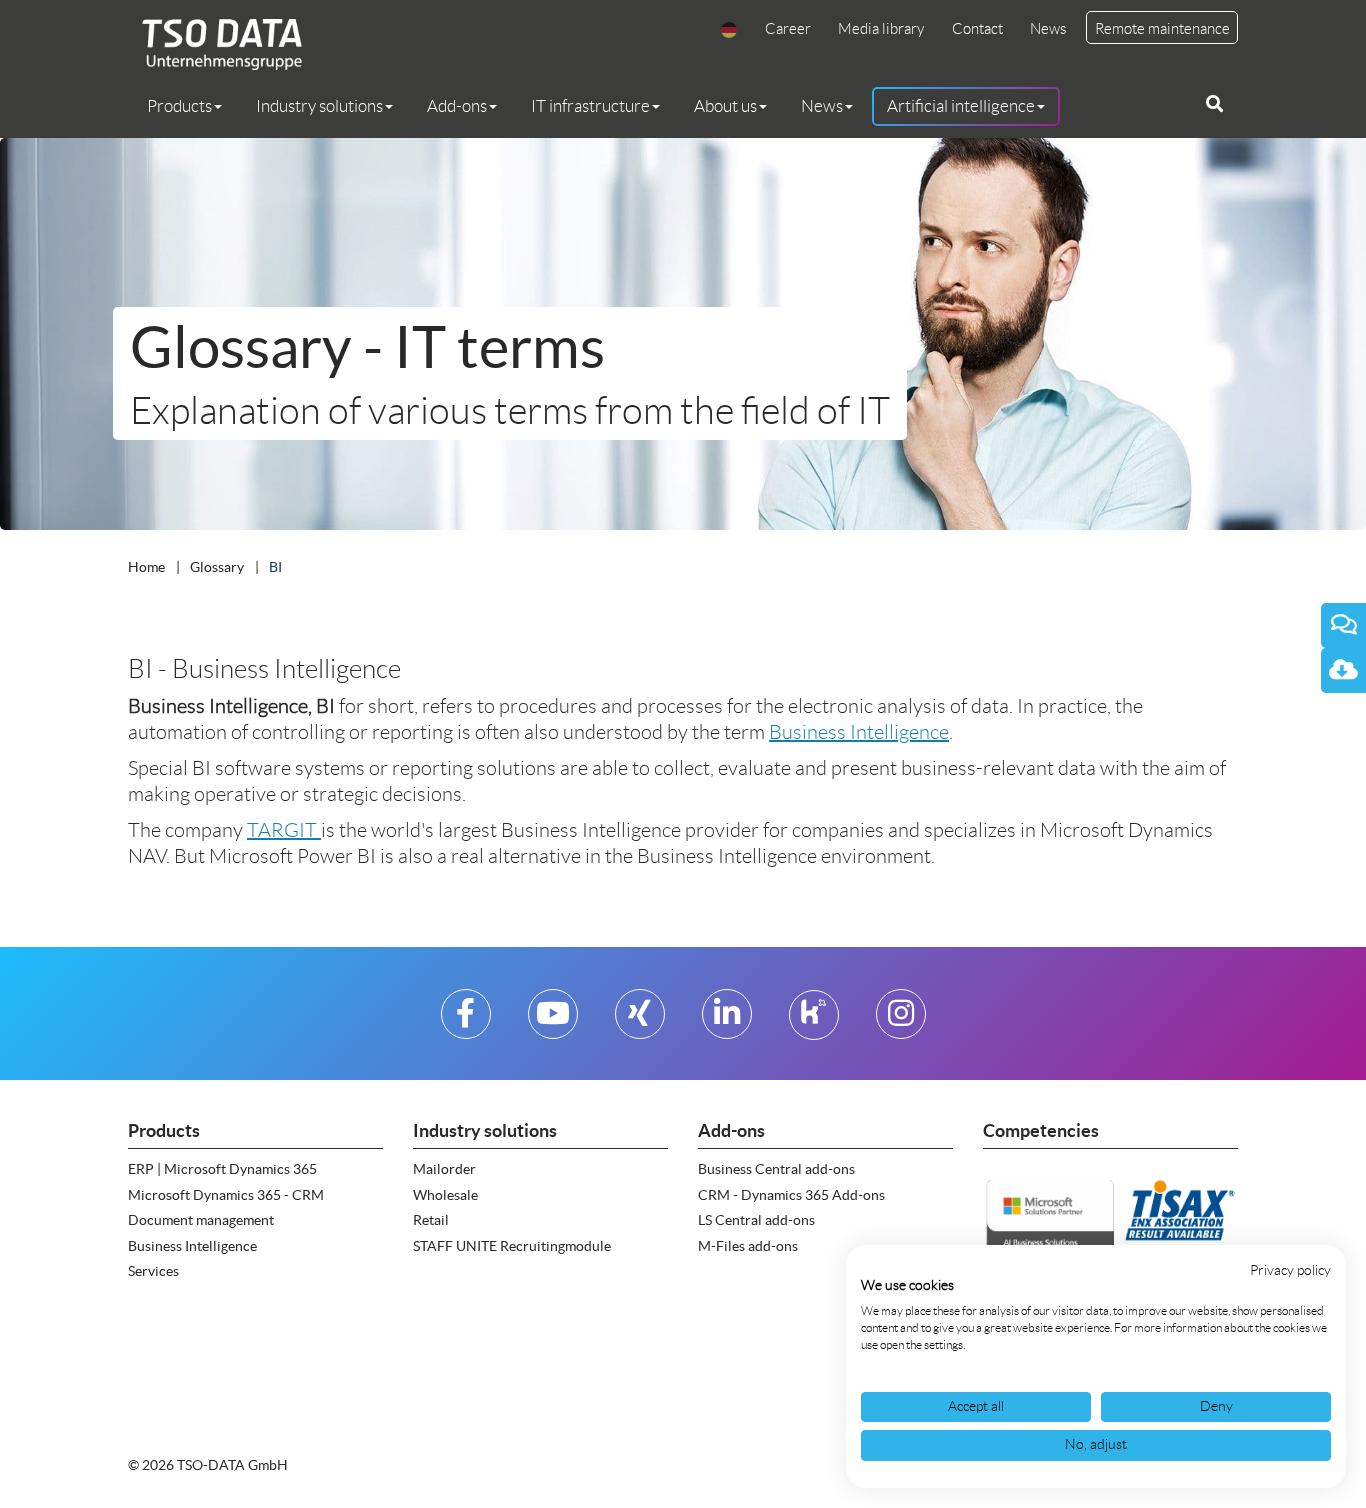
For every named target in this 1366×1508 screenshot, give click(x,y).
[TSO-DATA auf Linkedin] (727, 1021)
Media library (881, 29)
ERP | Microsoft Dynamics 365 (222, 1169)
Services (153, 1271)
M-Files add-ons (748, 1246)
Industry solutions (319, 106)
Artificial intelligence (961, 106)
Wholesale (445, 1195)
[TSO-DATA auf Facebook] (465, 1021)
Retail (431, 1220)
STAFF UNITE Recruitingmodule (512, 1246)
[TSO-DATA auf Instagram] (901, 1021)
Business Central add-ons (776, 1169)
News (1048, 29)
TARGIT (284, 830)
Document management (201, 1220)
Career (788, 29)
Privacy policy (1290, 1270)
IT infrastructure (590, 106)
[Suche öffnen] (1214, 104)
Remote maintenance (1162, 29)
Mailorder (444, 1169)
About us (725, 106)
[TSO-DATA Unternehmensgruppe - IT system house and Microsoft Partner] (215, 43)
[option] (683, 333)
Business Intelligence (859, 732)
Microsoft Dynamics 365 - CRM (226, 1195)
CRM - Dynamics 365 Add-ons (791, 1195)
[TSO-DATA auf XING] (639, 1021)
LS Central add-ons (756, 1220)
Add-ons (457, 106)
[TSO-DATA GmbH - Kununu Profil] (813, 1021)
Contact (977, 29)
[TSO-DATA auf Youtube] (553, 1021)
